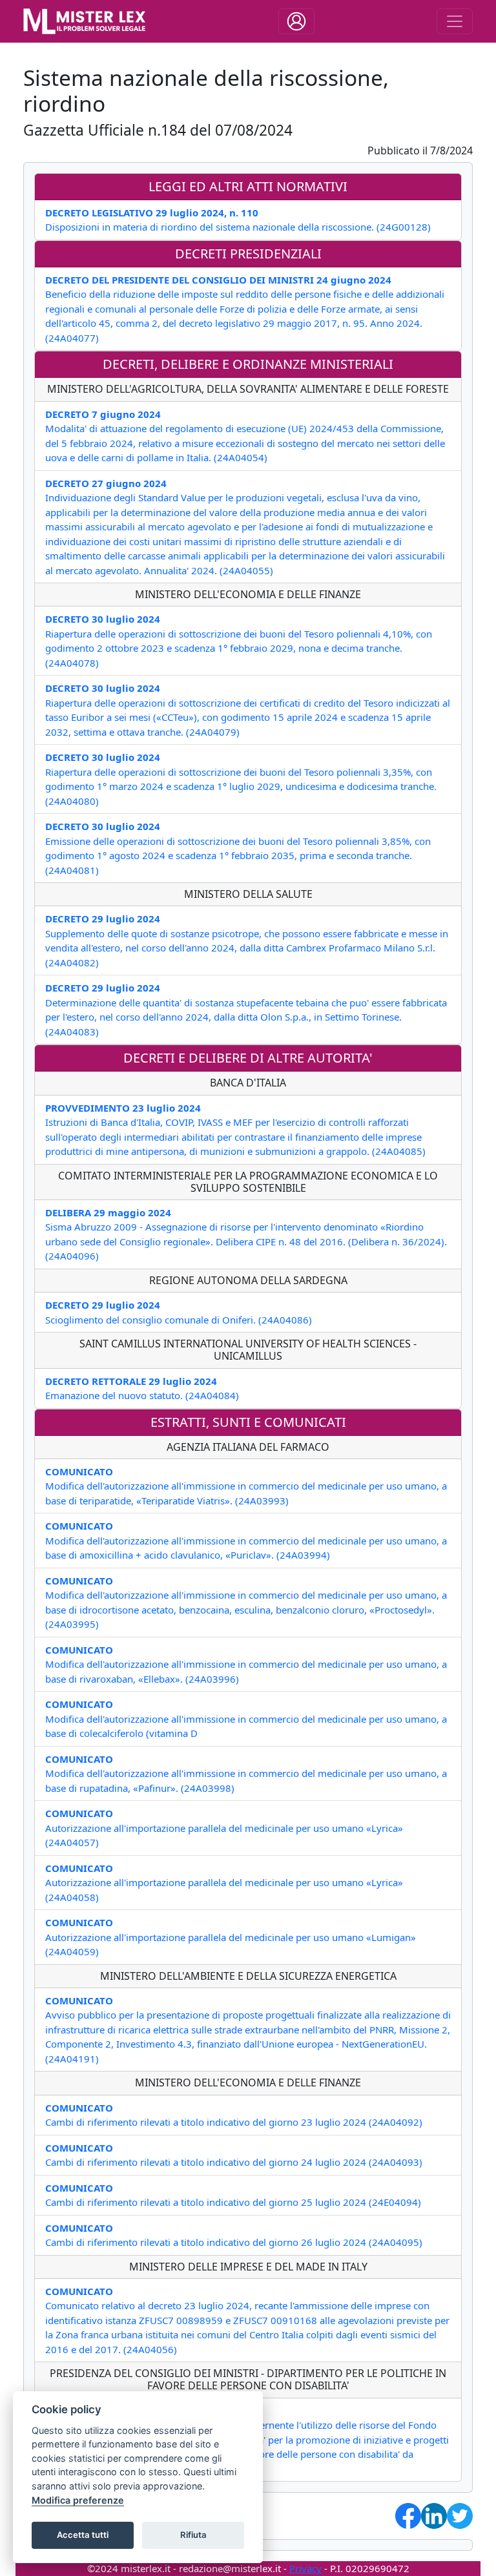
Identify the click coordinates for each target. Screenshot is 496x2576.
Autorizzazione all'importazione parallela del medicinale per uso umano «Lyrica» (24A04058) (224, 1883)
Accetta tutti (83, 2535)
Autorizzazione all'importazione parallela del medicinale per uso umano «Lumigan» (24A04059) (231, 1937)
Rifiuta (193, 2535)
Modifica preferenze (78, 2500)
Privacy (305, 2568)
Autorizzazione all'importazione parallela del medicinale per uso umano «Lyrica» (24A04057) (224, 1828)
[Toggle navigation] (296, 21)
